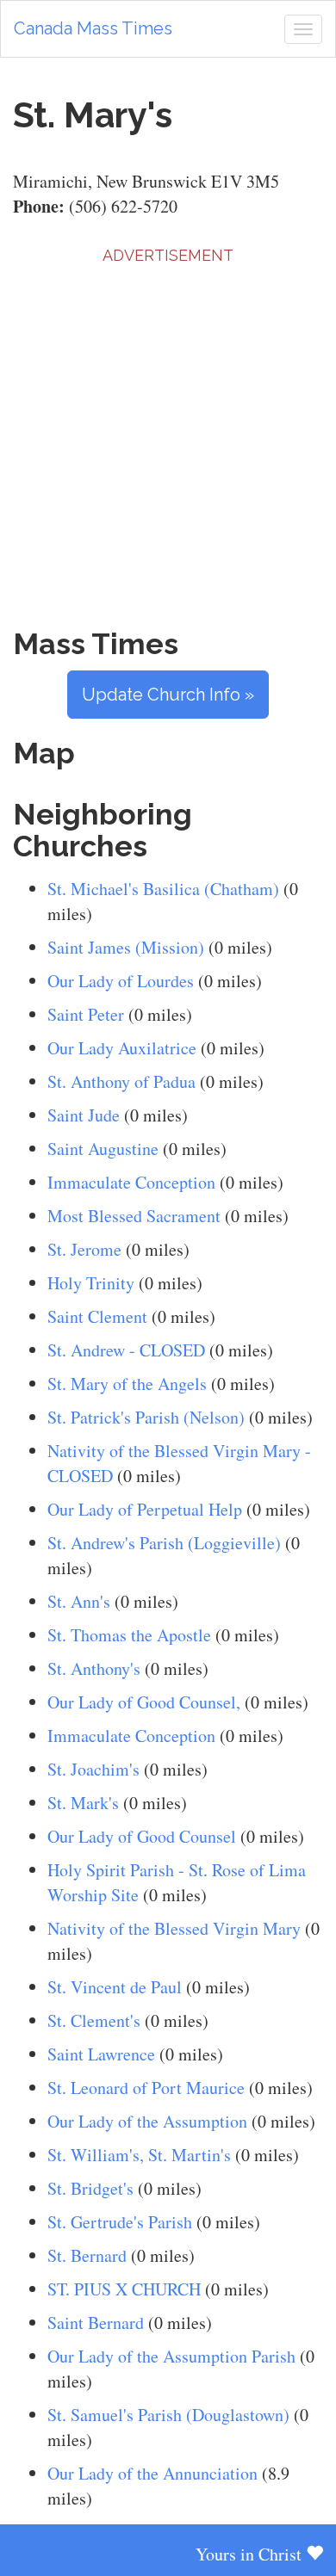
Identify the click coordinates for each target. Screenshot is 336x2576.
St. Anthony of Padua (121, 1081)
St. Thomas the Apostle (129, 1635)
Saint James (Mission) (126, 947)
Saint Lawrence (101, 2054)
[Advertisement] (168, 435)
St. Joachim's (93, 1769)
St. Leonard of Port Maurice (146, 2088)
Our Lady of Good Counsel (142, 1836)
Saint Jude (84, 1115)
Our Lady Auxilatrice (122, 1048)
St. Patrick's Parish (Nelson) (146, 1417)
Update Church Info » (168, 695)
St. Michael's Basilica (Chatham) (163, 889)
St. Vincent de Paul (115, 1987)
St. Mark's (83, 1803)
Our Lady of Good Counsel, (144, 1702)
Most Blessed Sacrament (134, 1216)
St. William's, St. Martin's (139, 2155)
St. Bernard (87, 2255)
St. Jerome (84, 1249)
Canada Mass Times (93, 28)
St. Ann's (79, 1601)
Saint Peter (86, 1014)
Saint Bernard (96, 2323)
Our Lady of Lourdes (121, 981)
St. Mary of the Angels (127, 1384)
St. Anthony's (94, 1668)
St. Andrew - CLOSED (126, 1350)
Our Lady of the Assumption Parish (171, 2356)
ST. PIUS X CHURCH (124, 2289)
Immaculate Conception (131, 1182)
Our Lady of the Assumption (147, 2121)
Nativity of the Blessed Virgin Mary (174, 1928)
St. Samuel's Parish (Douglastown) (168, 2415)
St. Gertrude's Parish (120, 2222)
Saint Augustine (103, 1149)
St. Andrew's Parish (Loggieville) (164, 1543)
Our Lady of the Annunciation (152, 2473)
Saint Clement (97, 1316)
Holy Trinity (91, 1283)
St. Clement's (94, 2020)
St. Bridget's (90, 2188)
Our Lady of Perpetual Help (145, 1509)
